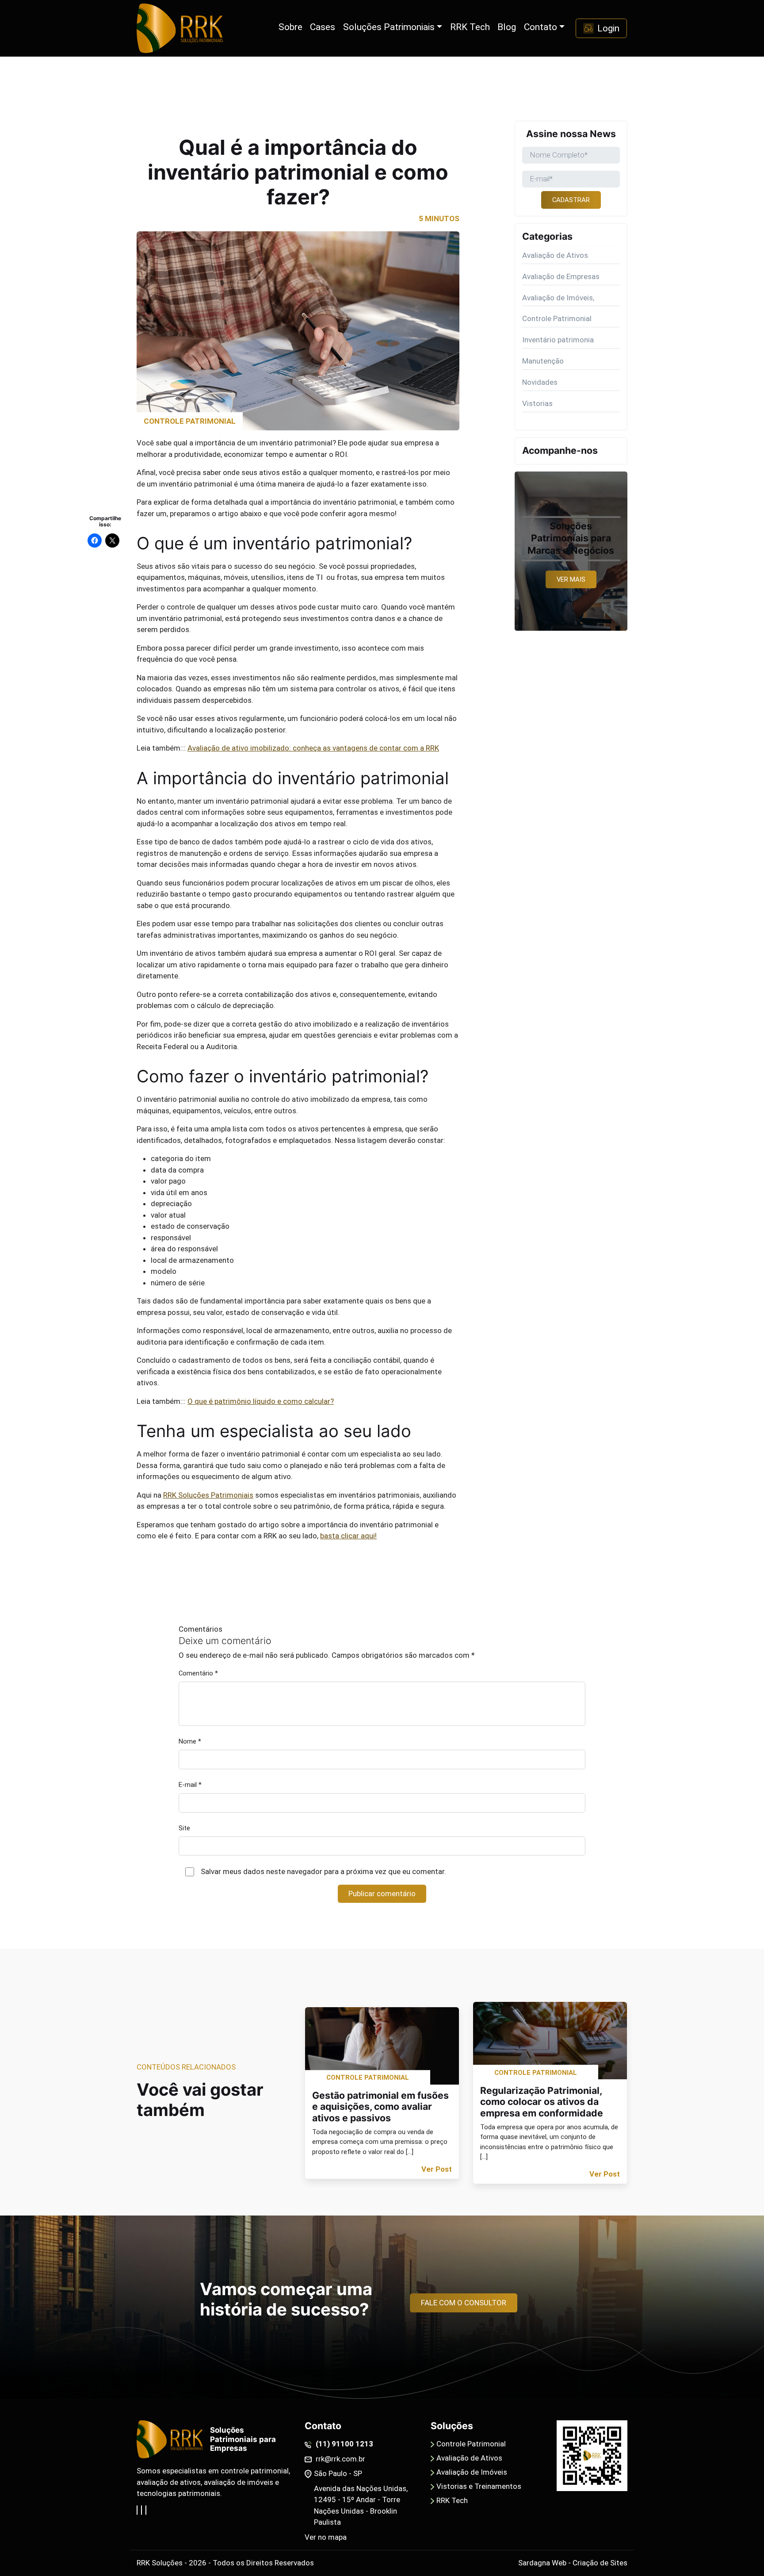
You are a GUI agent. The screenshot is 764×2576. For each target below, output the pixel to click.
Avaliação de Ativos (555, 255)
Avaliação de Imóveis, (558, 298)
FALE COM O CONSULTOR (464, 2303)
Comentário (198, 1673)
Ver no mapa (326, 2537)
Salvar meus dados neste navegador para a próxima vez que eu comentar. (323, 1871)
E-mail (190, 1785)
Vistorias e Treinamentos (479, 2486)
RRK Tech (452, 2500)
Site (184, 1828)
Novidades (540, 382)
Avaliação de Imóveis (472, 2472)
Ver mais (571, 579)
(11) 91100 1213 (344, 2444)
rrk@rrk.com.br (340, 2459)
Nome (190, 1741)
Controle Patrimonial (557, 318)
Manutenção (543, 361)
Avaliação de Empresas (561, 276)
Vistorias (537, 403)
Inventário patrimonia (558, 340)
